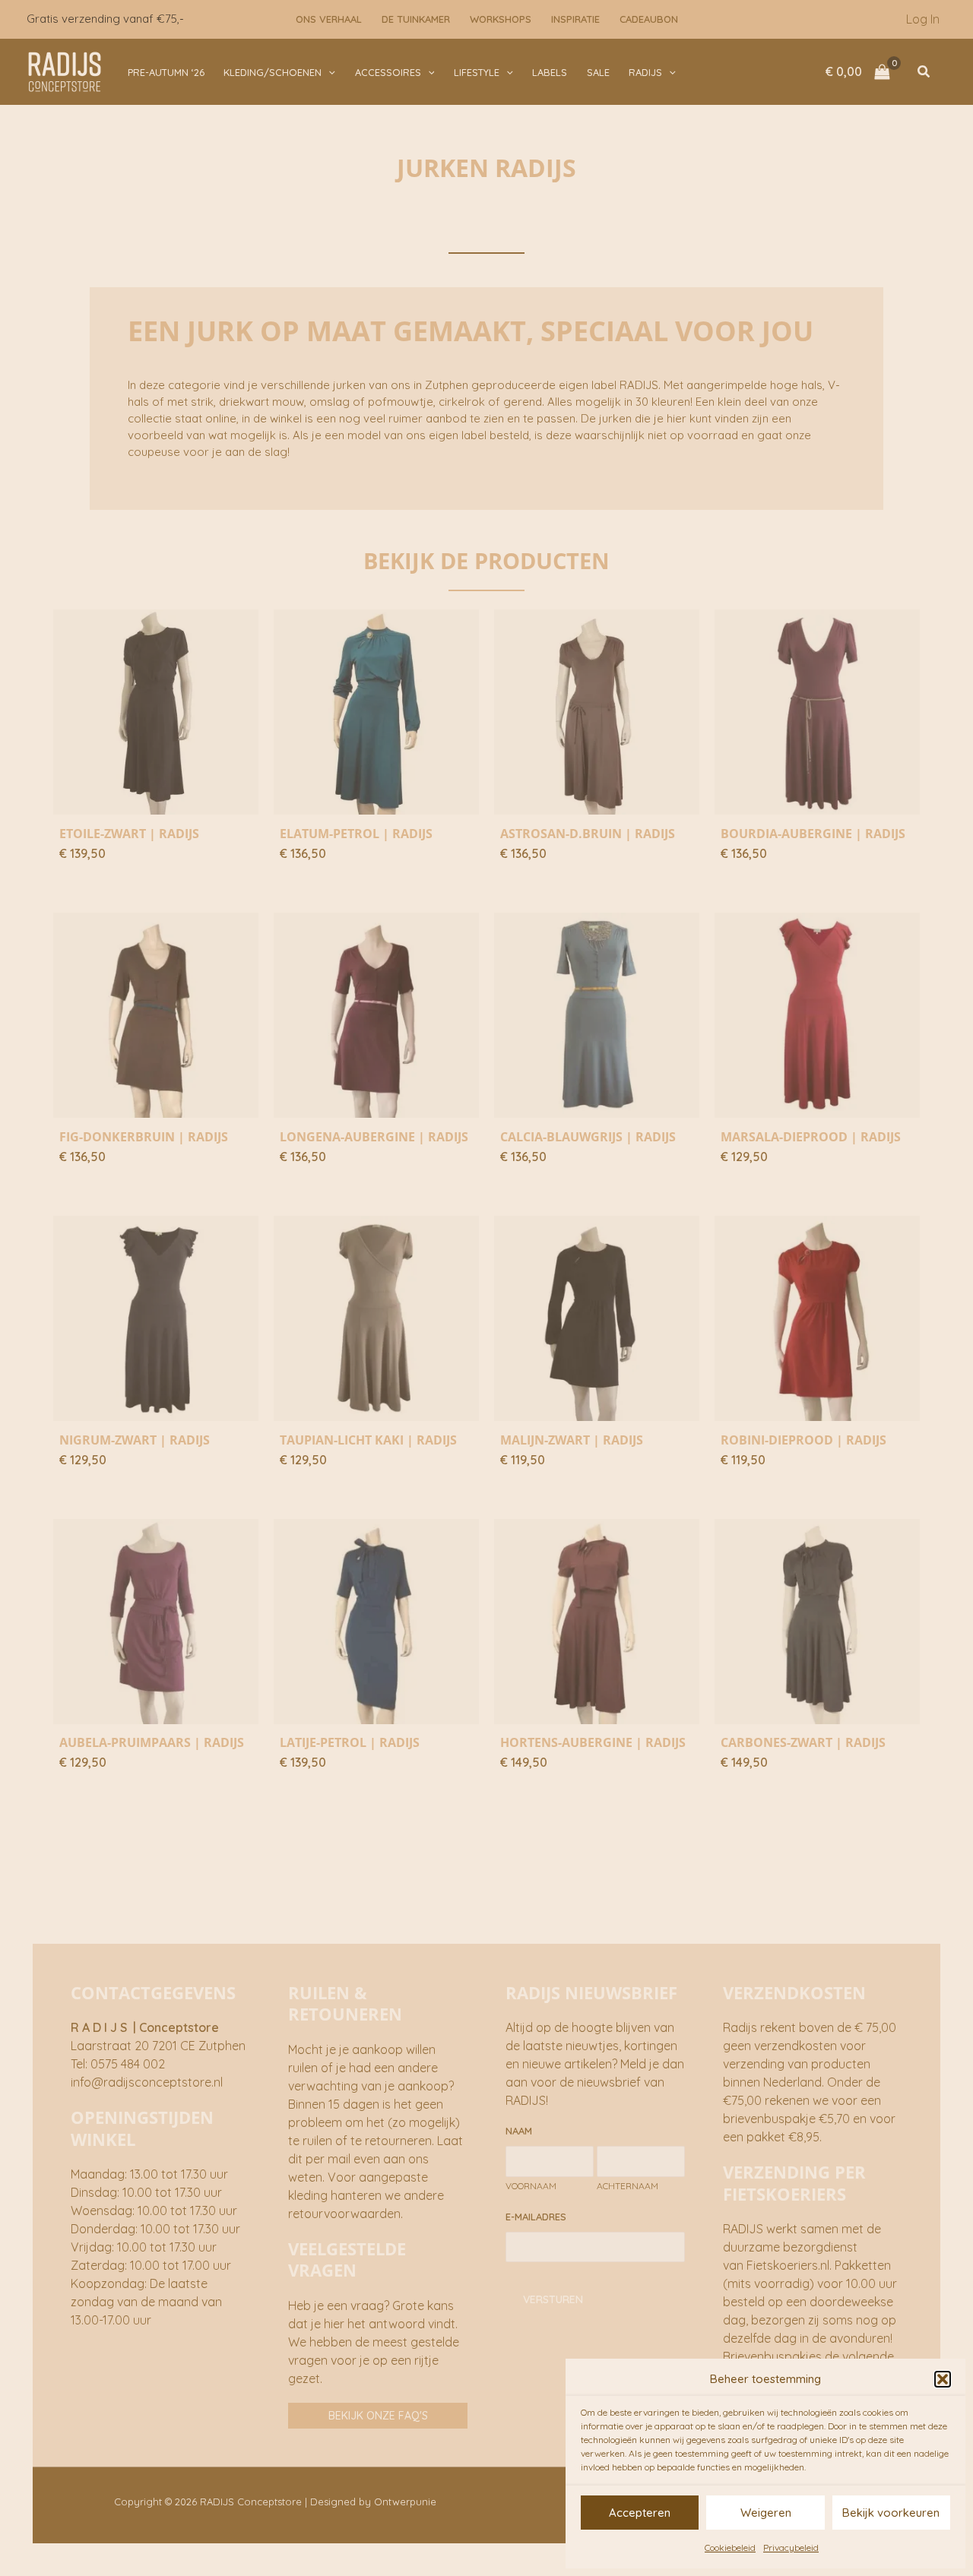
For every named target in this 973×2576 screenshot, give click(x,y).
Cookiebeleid (730, 2548)
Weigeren (766, 2513)
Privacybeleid (791, 2548)
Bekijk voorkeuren (891, 2513)
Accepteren (640, 2513)
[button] (943, 2379)
